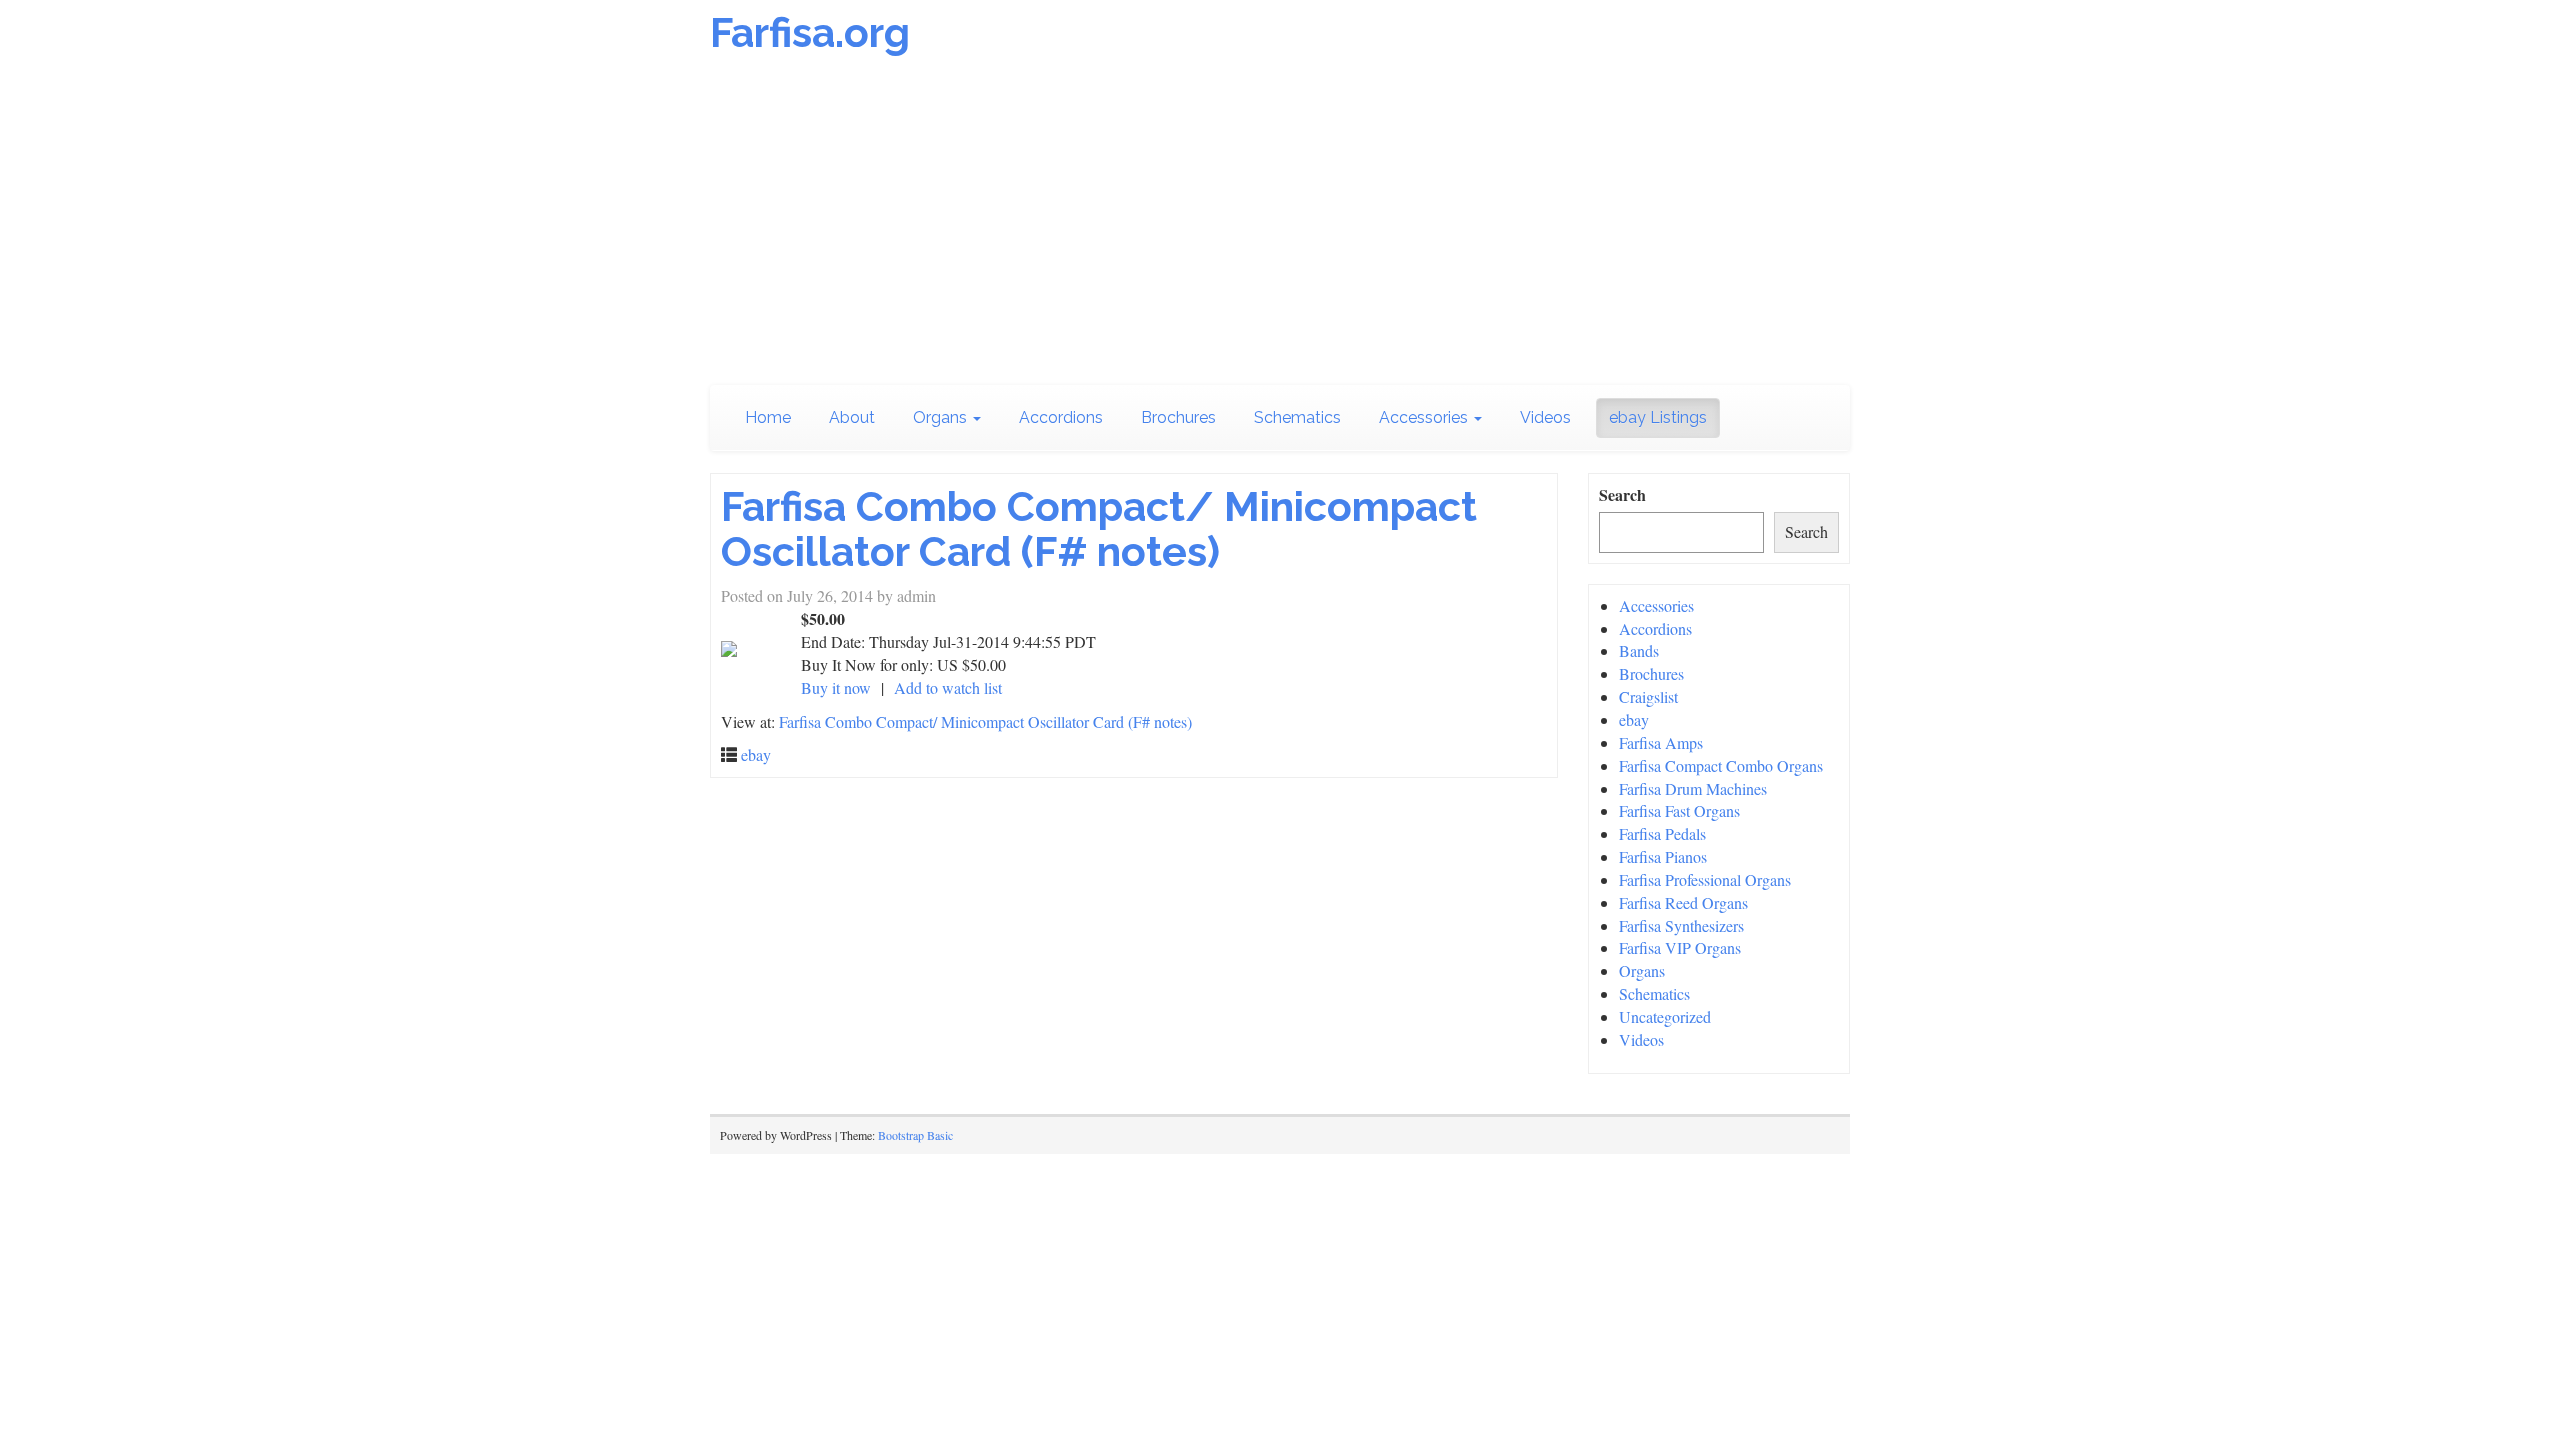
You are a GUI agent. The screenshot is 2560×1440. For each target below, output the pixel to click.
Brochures (1178, 417)
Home (768, 417)
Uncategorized (1665, 1016)
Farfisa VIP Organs (1680, 947)
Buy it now (836, 687)
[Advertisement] (1280, 225)
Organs (942, 417)
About (852, 417)
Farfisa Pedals (1662, 833)
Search (1622, 495)
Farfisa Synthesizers (1681, 925)
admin (916, 595)
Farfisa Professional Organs (1705, 879)
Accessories (1425, 417)
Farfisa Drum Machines (1693, 788)
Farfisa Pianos (1663, 856)
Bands (1639, 650)
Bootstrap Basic (915, 1135)
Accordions (1061, 417)
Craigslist (1648, 696)
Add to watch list (948, 687)
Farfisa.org (810, 32)
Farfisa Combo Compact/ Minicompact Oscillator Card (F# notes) (1099, 529)
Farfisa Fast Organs (1679, 810)
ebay (756, 754)
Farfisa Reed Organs (1683, 902)
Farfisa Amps (1661, 742)
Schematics (1297, 417)
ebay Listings (1658, 417)
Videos (1545, 417)
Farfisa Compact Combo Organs (1721, 765)
